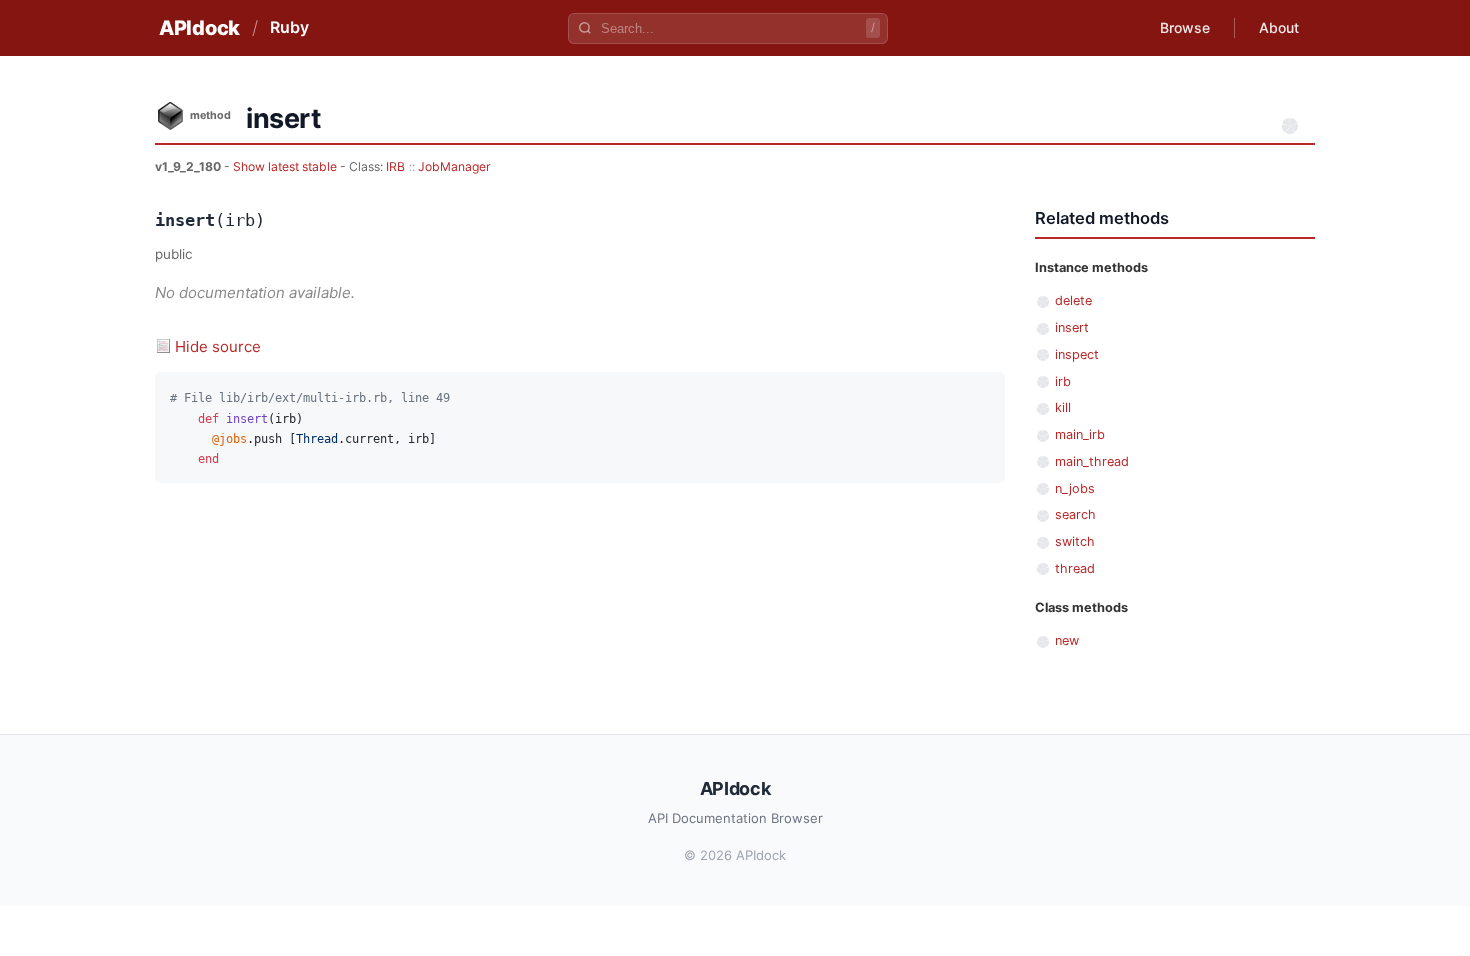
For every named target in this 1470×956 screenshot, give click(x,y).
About (1279, 27)
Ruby (289, 27)
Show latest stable (286, 166)
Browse (1185, 27)
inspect (1077, 354)
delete (1073, 300)
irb (1063, 381)
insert (1072, 327)
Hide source (218, 346)
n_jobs (1075, 488)
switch (1075, 541)
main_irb (1080, 434)
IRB (395, 166)
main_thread (1092, 461)
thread (1075, 568)
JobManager (454, 166)
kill (1063, 407)
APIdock (199, 28)
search (1075, 514)
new (1067, 640)
